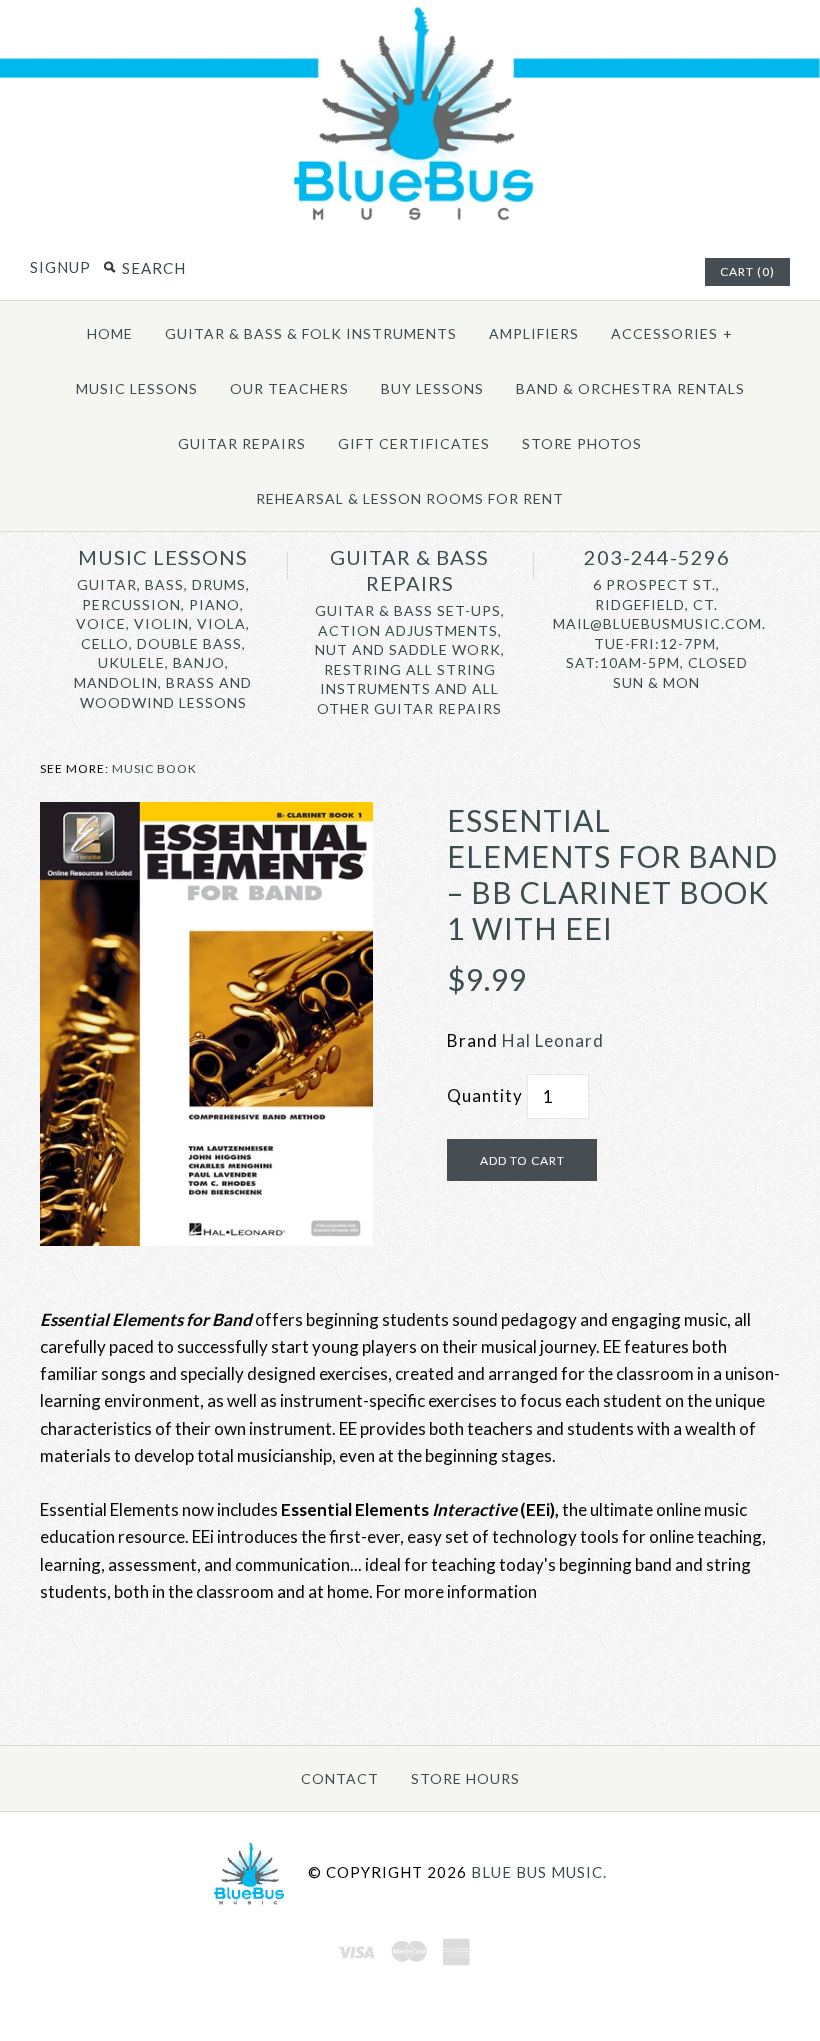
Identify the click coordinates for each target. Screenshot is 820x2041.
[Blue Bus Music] (410, 219)
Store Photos (582, 443)
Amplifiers (534, 333)
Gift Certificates (414, 443)
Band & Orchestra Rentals (630, 388)
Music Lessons (137, 388)
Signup (60, 267)
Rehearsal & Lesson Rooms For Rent (410, 498)
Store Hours (465, 1778)
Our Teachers (289, 388)
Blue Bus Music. (539, 1872)
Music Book (154, 768)
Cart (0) (747, 271)
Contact (340, 1778)
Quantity (485, 1095)
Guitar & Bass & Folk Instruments (311, 333)
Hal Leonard (553, 1040)
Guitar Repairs (242, 443)
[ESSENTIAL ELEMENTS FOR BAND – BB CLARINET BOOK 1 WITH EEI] (206, 815)
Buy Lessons (432, 388)
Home (110, 333)
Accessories (672, 333)
